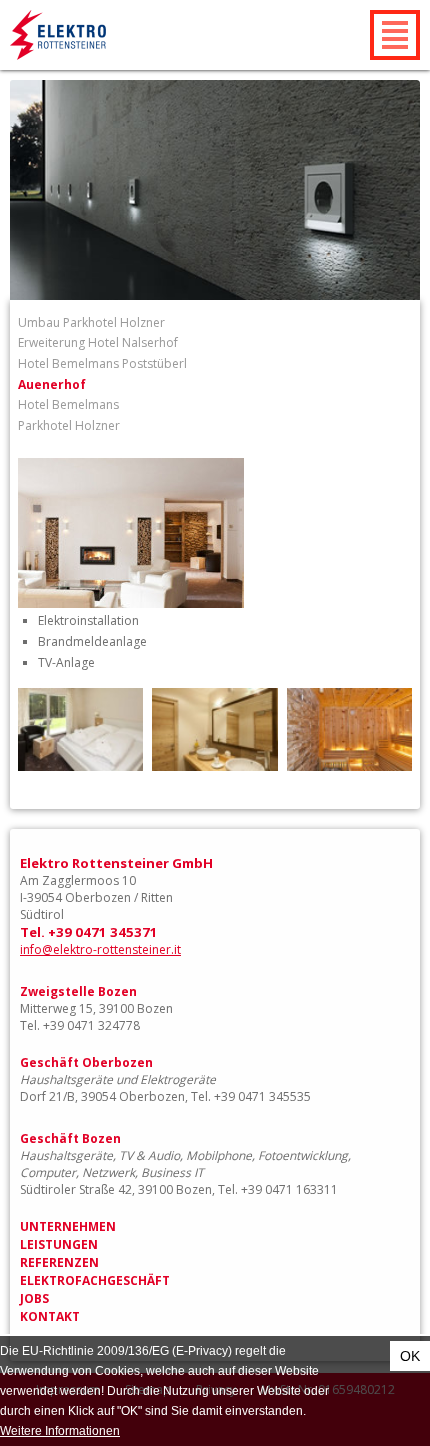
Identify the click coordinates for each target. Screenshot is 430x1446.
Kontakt (50, 1316)
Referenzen (59, 1262)
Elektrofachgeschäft (95, 1280)
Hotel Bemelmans (68, 404)
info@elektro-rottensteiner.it (100, 949)
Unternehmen (68, 1226)
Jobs (34, 1298)
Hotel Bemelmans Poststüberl (102, 363)
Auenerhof (52, 384)
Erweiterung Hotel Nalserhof (98, 342)
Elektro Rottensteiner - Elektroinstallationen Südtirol (106, 35)
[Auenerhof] (131, 603)
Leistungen (59, 1244)
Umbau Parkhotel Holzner (91, 322)
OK (410, 1356)
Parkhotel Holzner (69, 425)
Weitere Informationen (60, 1431)
